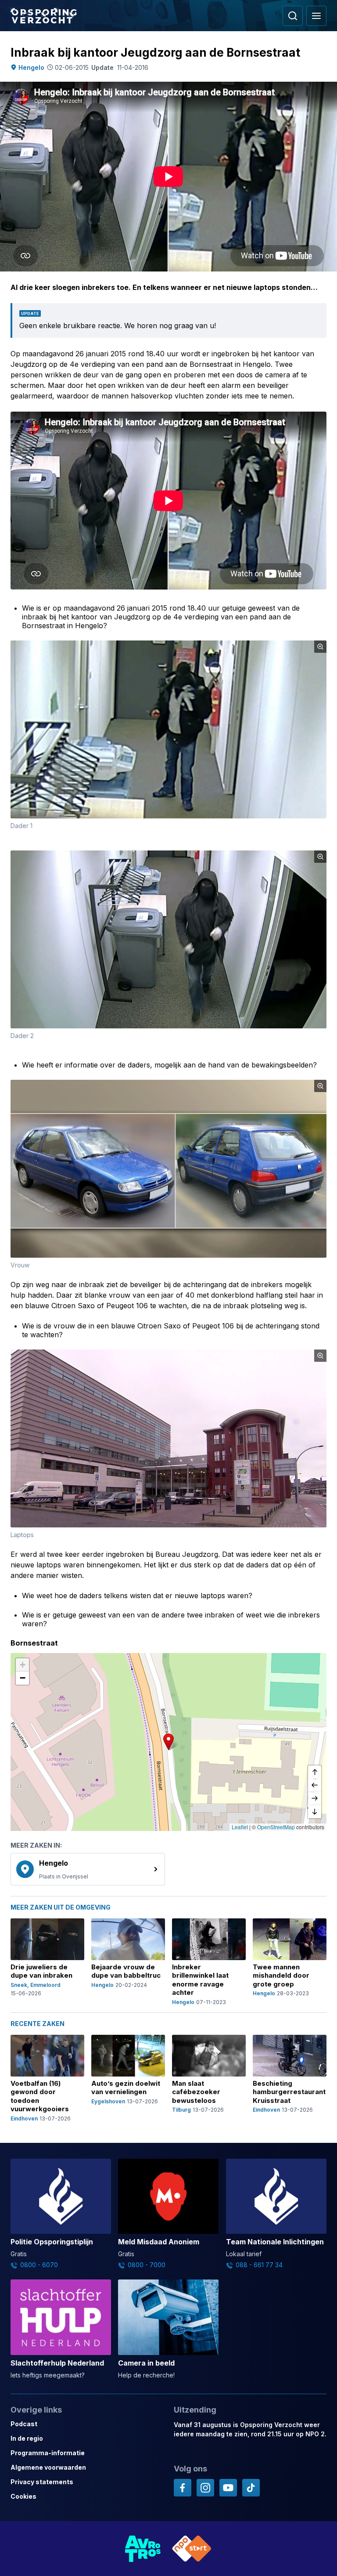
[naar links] (315, 1785)
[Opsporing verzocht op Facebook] (183, 2488)
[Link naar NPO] (192, 2549)
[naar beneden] (315, 1812)
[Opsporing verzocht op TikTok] (251, 2488)
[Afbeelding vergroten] (320, 647)
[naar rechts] (315, 1798)
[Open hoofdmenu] (316, 16)
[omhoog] (315, 1772)
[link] (88, 1869)
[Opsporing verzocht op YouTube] (228, 2488)
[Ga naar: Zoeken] (293, 16)
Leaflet (240, 1827)
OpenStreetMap (276, 1827)
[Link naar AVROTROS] (143, 2549)
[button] (168, 1742)
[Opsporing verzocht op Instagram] (205, 2488)
